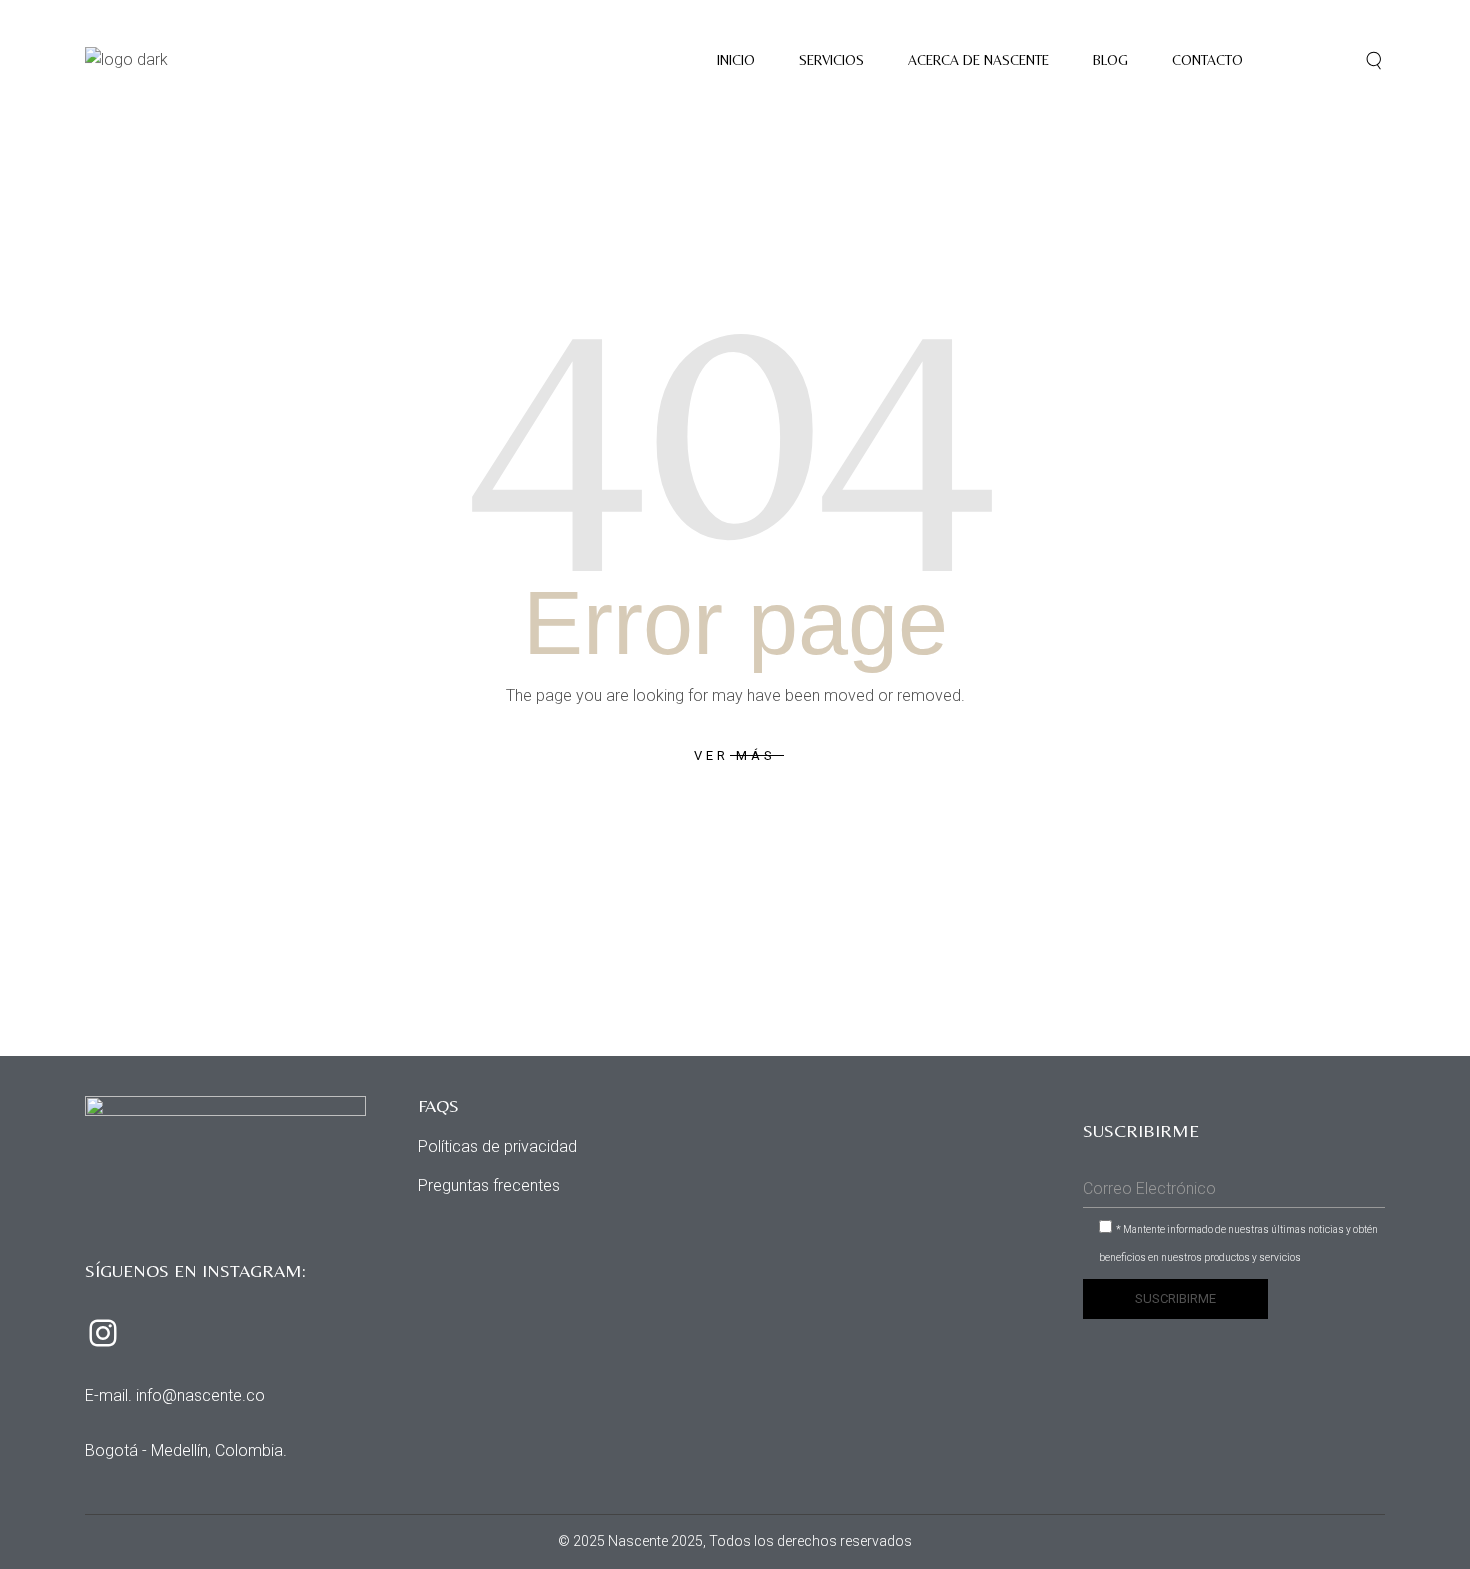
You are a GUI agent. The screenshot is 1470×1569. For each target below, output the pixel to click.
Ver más (734, 755)
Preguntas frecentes (489, 1185)
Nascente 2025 (655, 1541)
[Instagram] (103, 1333)
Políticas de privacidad (497, 1146)
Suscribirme (1175, 1298)
